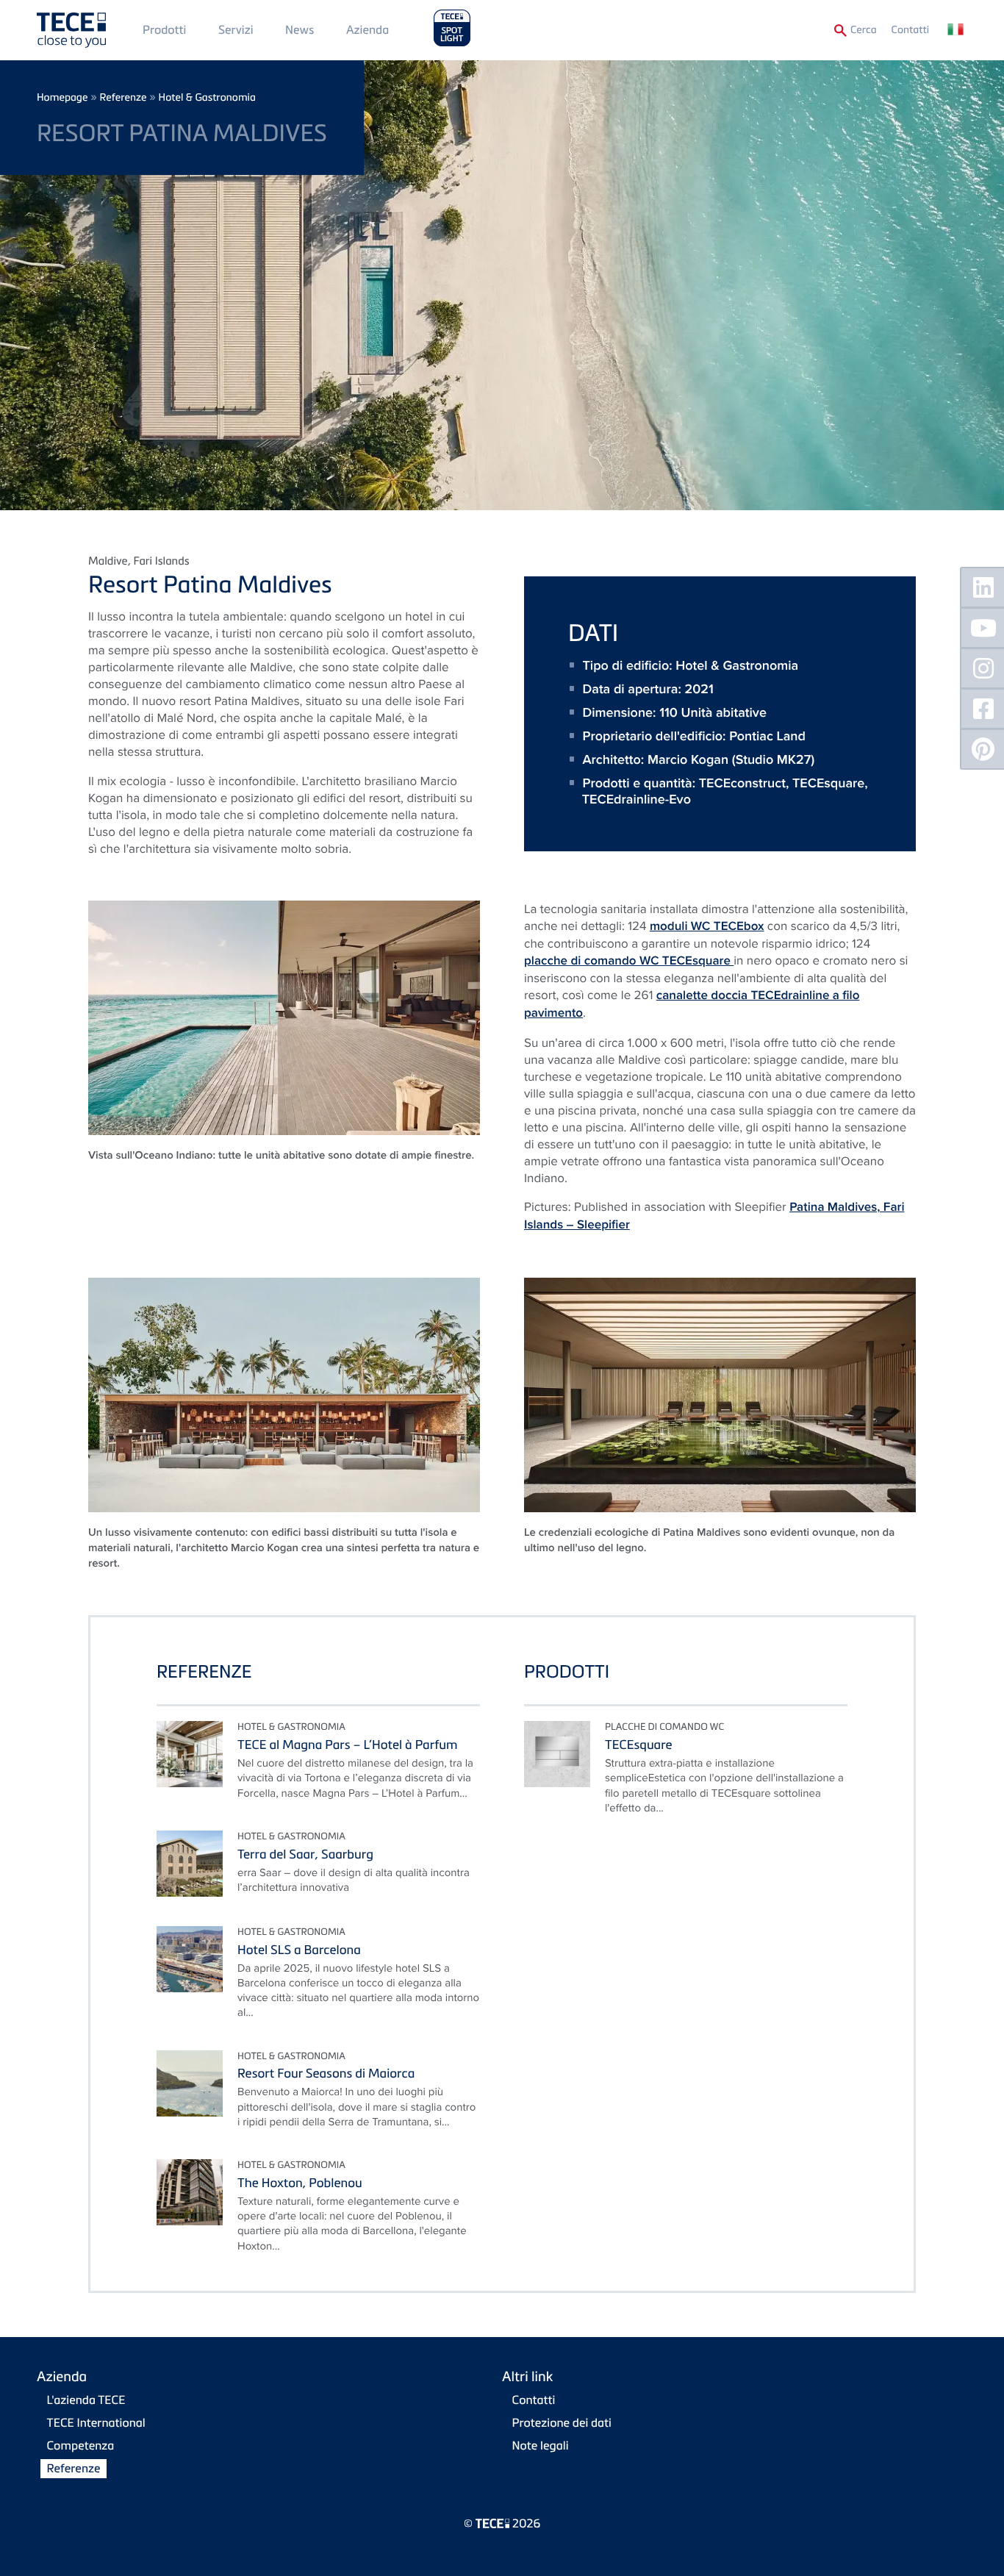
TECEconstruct (742, 783)
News (300, 29)
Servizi (236, 29)
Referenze (123, 97)
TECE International (96, 2422)
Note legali (541, 2445)
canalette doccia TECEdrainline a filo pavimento (692, 1004)
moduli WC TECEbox (707, 926)
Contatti (910, 30)
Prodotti (164, 29)
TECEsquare (828, 783)
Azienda (367, 29)
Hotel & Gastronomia (207, 97)
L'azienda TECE (86, 2400)
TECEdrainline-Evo (637, 799)
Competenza (81, 2445)
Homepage (62, 97)
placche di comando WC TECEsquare (629, 961)
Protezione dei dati (562, 2422)
